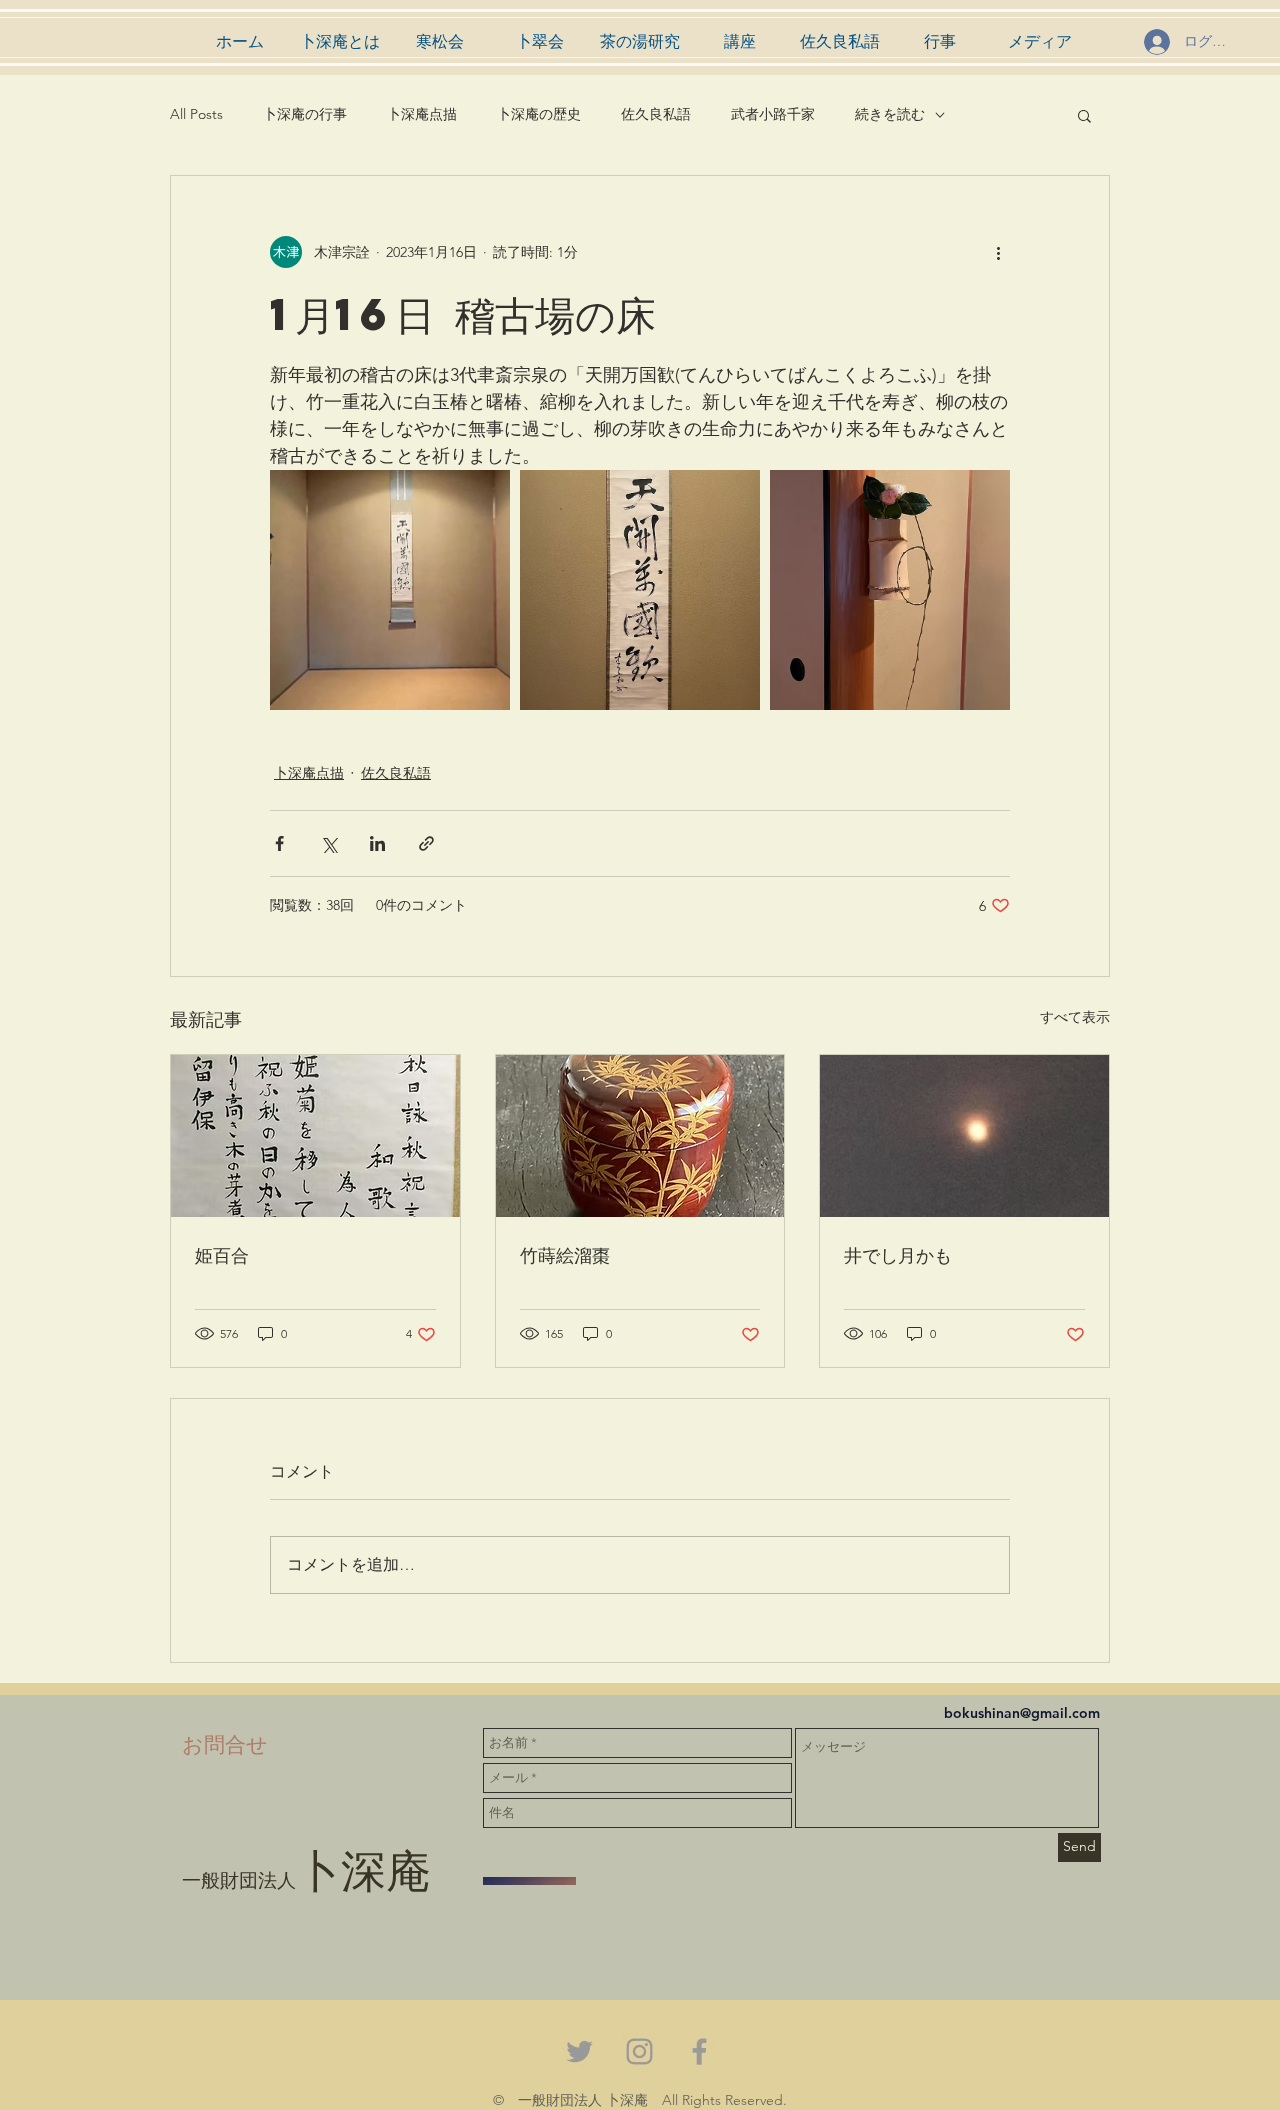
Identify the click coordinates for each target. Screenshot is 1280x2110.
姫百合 (222, 1254)
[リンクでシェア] (426, 843)
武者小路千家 (773, 114)
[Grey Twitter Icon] (579, 2051)
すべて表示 (1075, 1017)
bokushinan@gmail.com (1022, 1713)
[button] (1084, 115)
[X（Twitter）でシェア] (328, 843)
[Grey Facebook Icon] (699, 2051)
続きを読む (890, 114)
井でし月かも (898, 1254)
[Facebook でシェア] (279, 843)
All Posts (196, 114)
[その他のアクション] (998, 252)
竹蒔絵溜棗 (565, 1254)
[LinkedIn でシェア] (377, 843)
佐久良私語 (656, 114)
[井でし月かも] (964, 1136)
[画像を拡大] (390, 590)
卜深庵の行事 (305, 114)
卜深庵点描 (422, 114)
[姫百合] (315, 1136)
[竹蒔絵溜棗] (640, 1136)
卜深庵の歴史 (539, 114)
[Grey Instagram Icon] (639, 2051)
